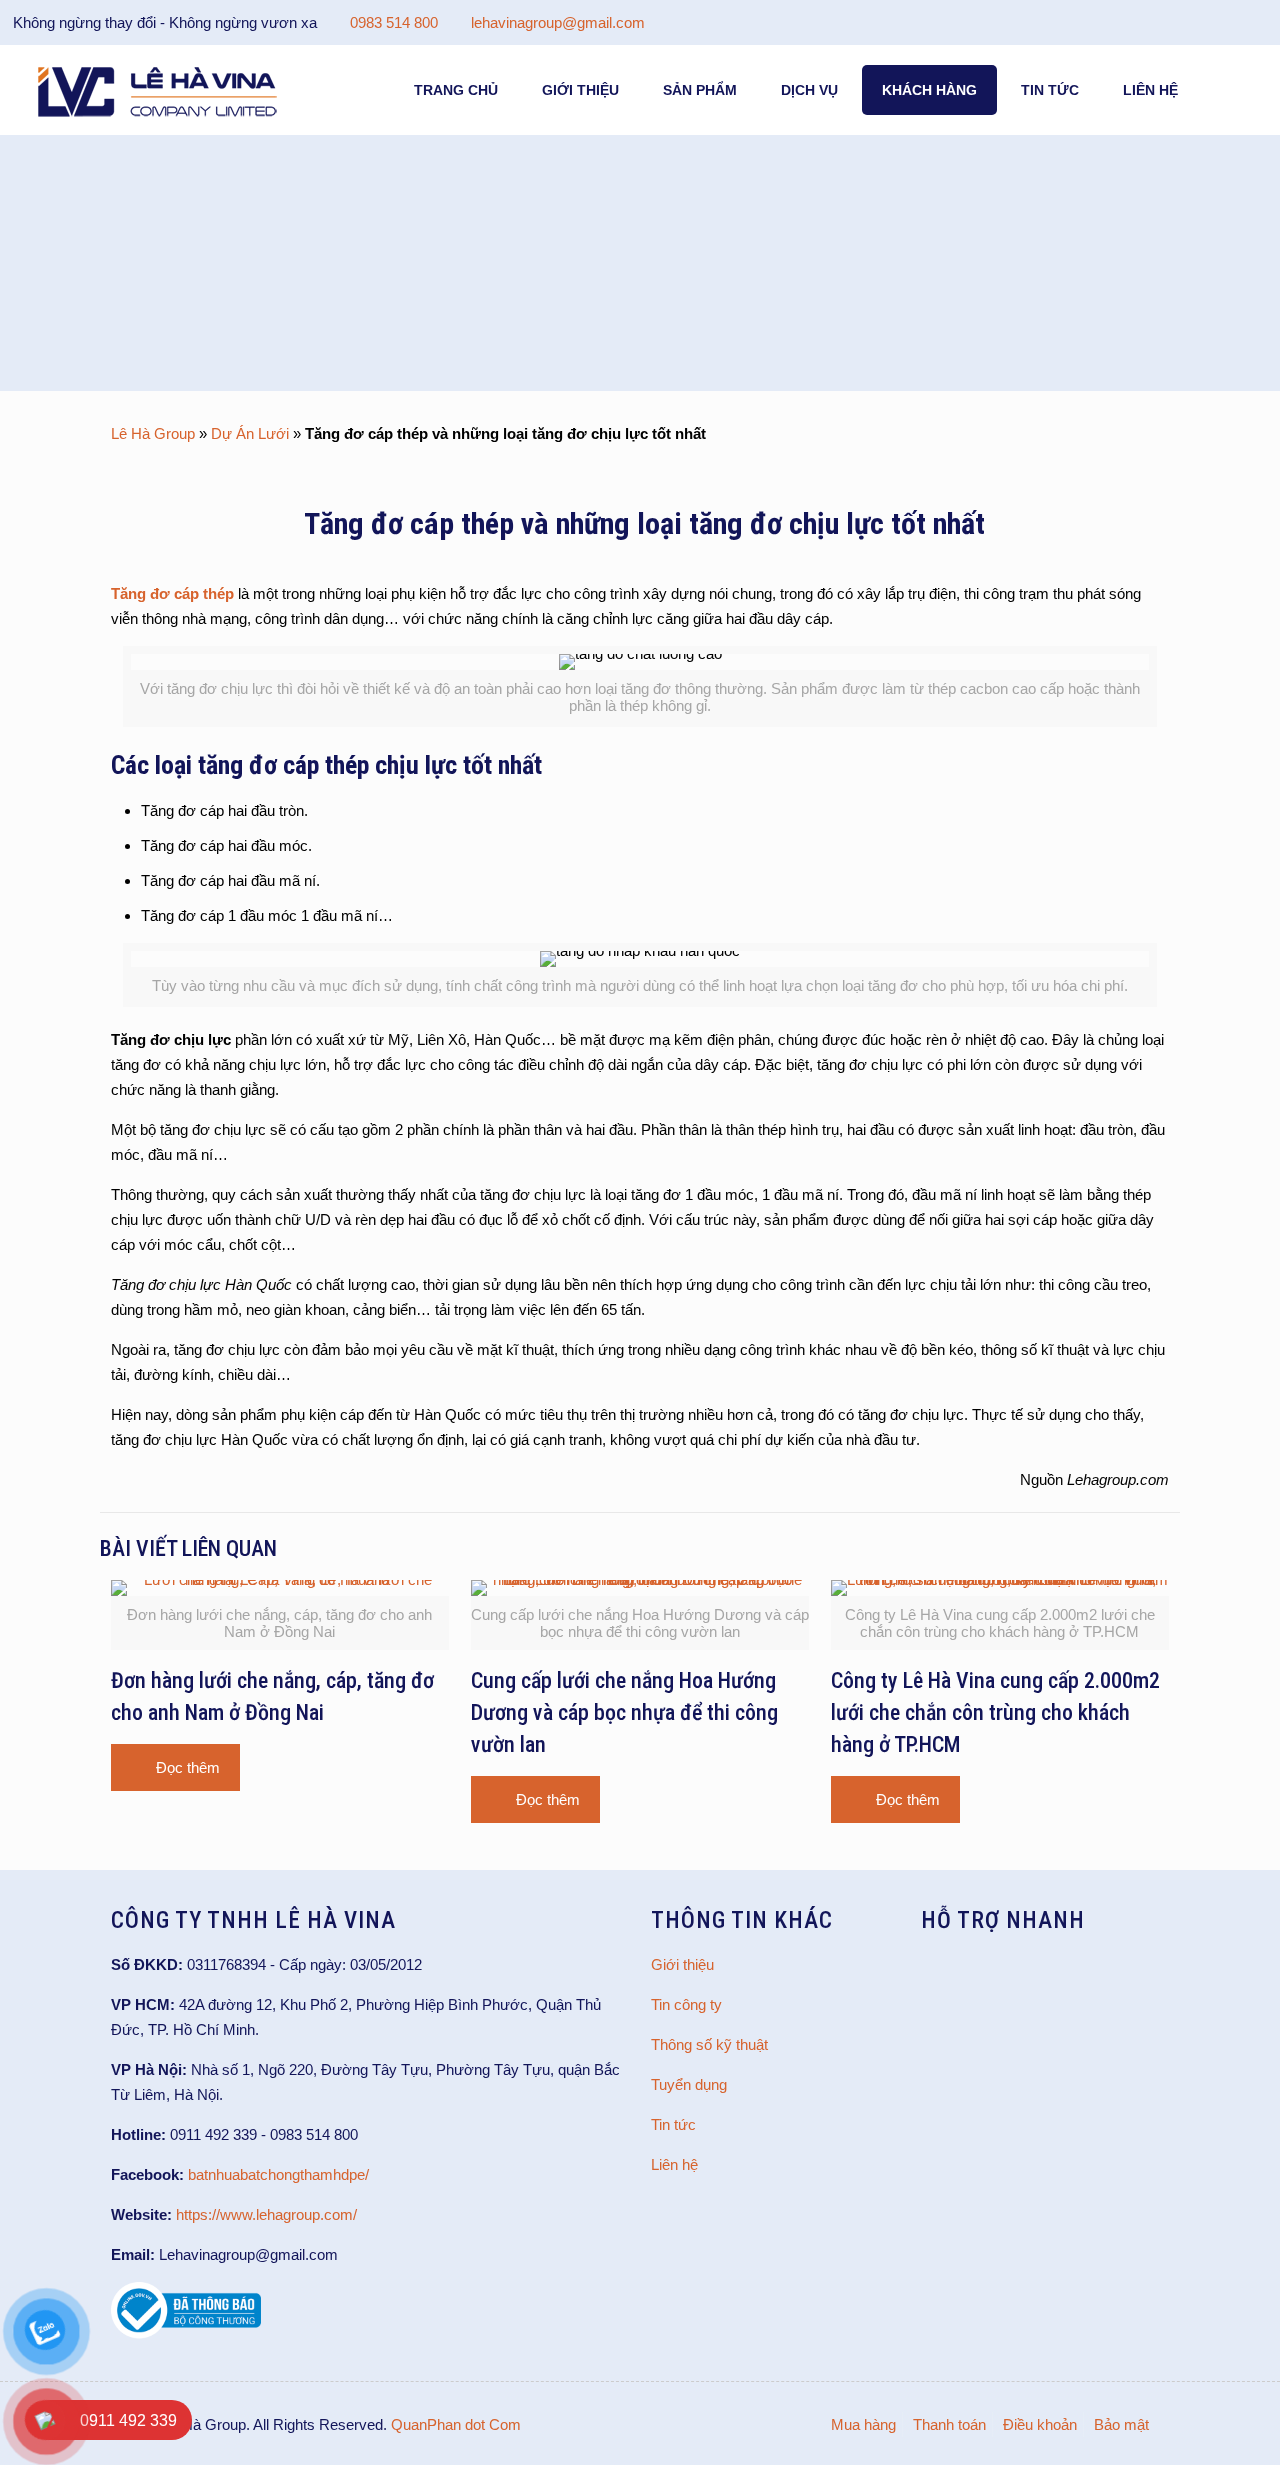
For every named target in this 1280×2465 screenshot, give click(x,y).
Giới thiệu (682, 1964)
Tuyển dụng (689, 2084)
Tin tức (673, 2124)
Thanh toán (949, 2424)
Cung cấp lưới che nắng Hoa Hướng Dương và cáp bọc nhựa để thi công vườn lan (624, 1712)
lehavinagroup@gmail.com (558, 22)
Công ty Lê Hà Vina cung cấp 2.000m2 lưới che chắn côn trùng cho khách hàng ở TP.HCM (995, 1712)
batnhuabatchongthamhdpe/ (278, 2174)
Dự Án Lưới (250, 433)
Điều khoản (1040, 2424)
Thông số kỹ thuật (709, 2044)
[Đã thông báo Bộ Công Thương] (186, 2333)
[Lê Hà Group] (158, 90)
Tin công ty (686, 2004)
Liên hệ (674, 2164)
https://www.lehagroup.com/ (266, 2214)
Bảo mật (1121, 2424)
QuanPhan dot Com (456, 2424)
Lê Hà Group (153, 433)
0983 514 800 (394, 22)
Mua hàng (863, 2424)
